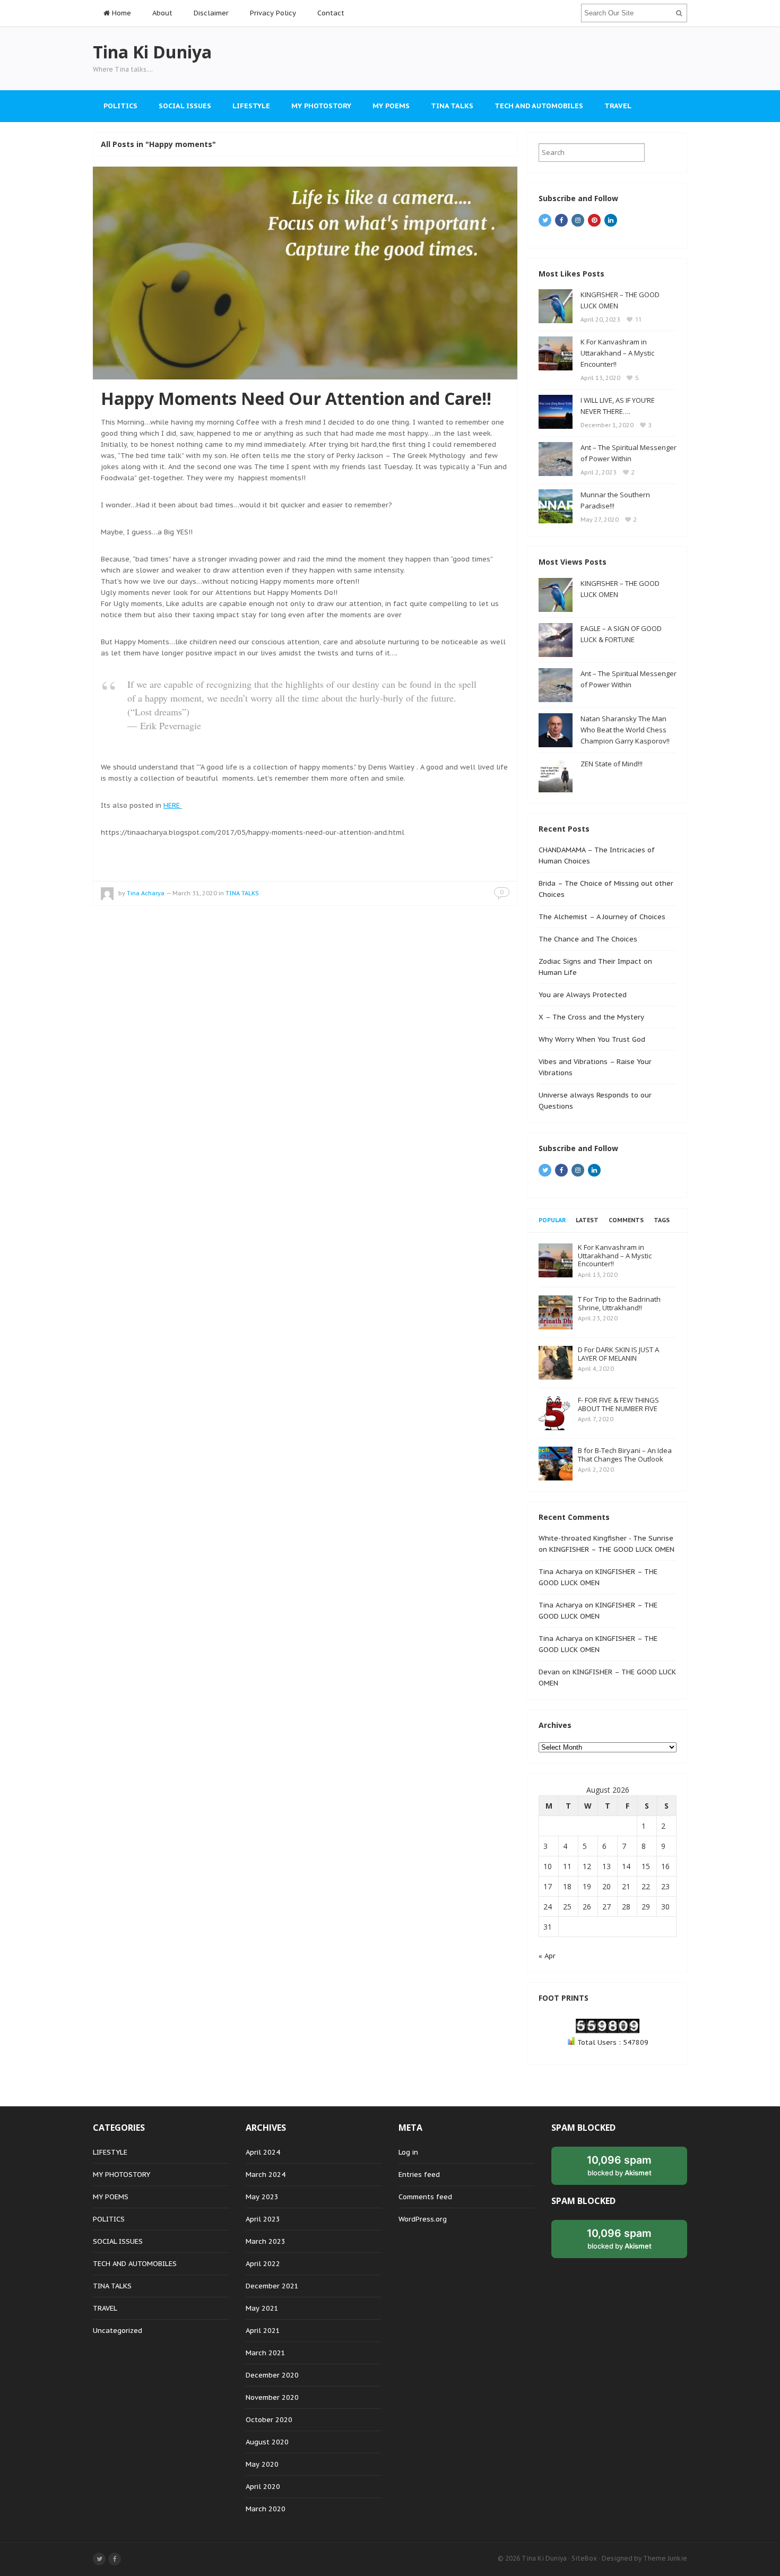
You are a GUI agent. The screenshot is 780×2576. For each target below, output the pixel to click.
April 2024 (263, 2152)
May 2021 (262, 2308)
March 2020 (266, 2509)
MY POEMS (391, 106)
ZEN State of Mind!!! (612, 764)
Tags (662, 1220)
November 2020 (272, 2397)
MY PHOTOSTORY (321, 106)
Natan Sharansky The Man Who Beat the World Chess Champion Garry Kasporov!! (625, 730)
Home (120, 13)
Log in (408, 2152)
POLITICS (120, 106)
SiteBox (584, 2558)
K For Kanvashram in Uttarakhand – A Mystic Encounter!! (617, 353)
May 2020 (262, 2464)
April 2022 (263, 2264)
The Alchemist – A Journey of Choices (602, 917)
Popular (552, 1220)
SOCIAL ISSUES (185, 106)
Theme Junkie (665, 2558)
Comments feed (425, 2197)
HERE (173, 805)
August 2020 (267, 2442)
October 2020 (269, 2420)
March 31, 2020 (195, 893)
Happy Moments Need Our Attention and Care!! (296, 398)
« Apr (547, 1956)
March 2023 (266, 2241)
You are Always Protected (583, 995)
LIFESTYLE (251, 106)
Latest (587, 1220)
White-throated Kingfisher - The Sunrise (606, 1538)
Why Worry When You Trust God (592, 1039)
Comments (626, 1220)
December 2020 (272, 2375)
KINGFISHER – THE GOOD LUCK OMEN (612, 1549)
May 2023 (262, 2197)
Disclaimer (211, 13)
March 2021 (266, 2353)
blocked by (619, 2165)
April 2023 (263, 2219)
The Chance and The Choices (588, 939)
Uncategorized (118, 2331)
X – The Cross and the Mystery (591, 1017)
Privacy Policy (273, 13)
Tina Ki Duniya (544, 2558)
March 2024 (266, 2175)
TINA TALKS (452, 106)
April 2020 (263, 2487)
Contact (331, 13)
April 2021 (263, 2331)
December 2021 (272, 2286)
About (162, 13)
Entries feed (419, 2175)
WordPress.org (423, 2219)
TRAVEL (618, 106)
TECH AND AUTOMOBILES (539, 106)
